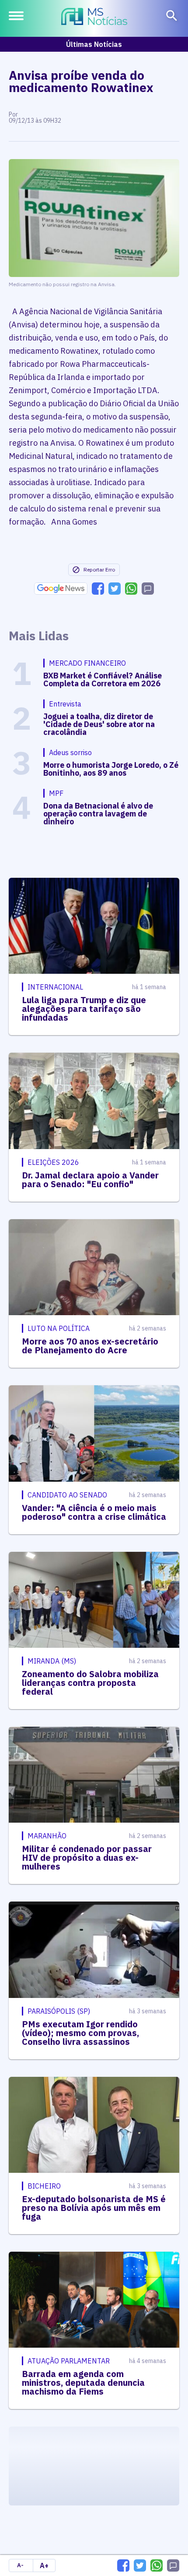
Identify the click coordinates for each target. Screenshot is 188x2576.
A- (20, 2565)
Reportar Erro (99, 569)
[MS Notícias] (94, 18)
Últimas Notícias (94, 44)
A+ (44, 2565)
